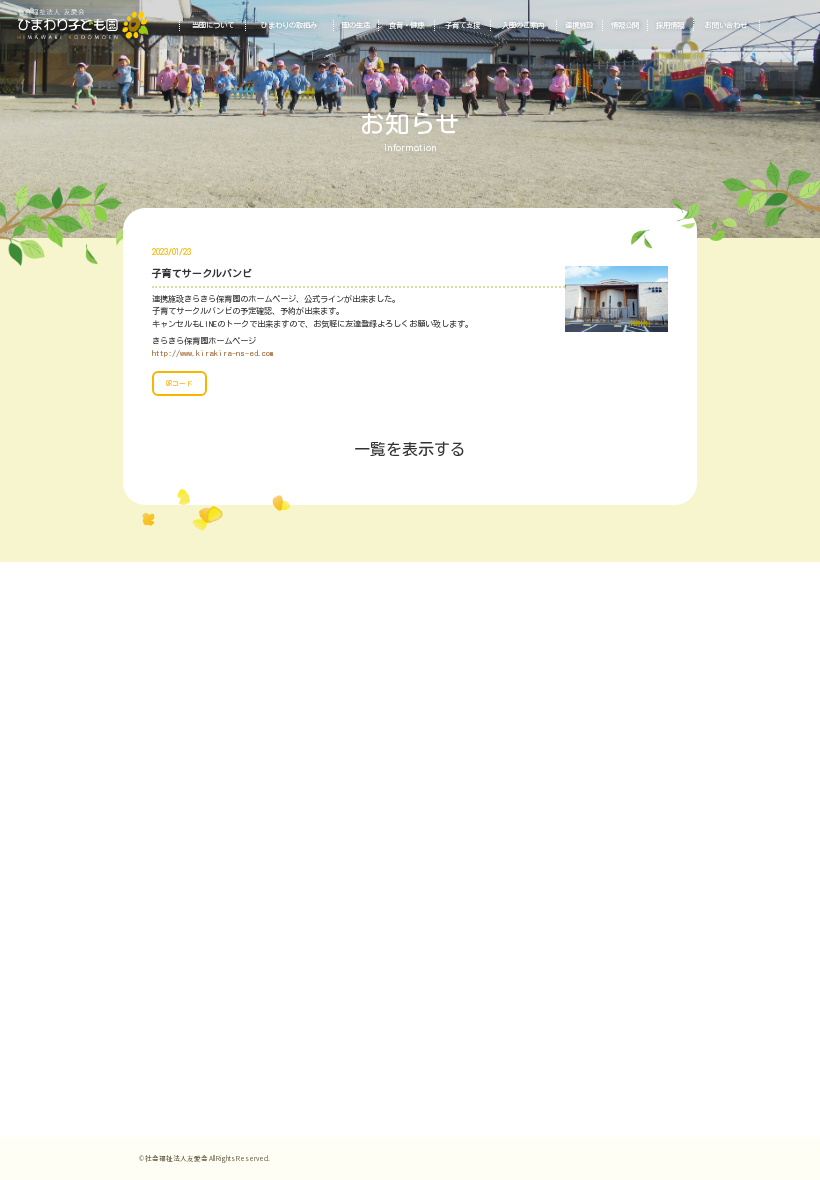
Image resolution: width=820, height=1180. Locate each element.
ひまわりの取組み (289, 25)
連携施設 (579, 25)
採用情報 (670, 25)
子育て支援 (462, 25)
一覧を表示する (410, 449)
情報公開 (625, 25)
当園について (213, 25)
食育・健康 (406, 25)
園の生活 (356, 25)
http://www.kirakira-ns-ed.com (212, 353)
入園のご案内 (523, 25)
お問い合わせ (726, 25)
